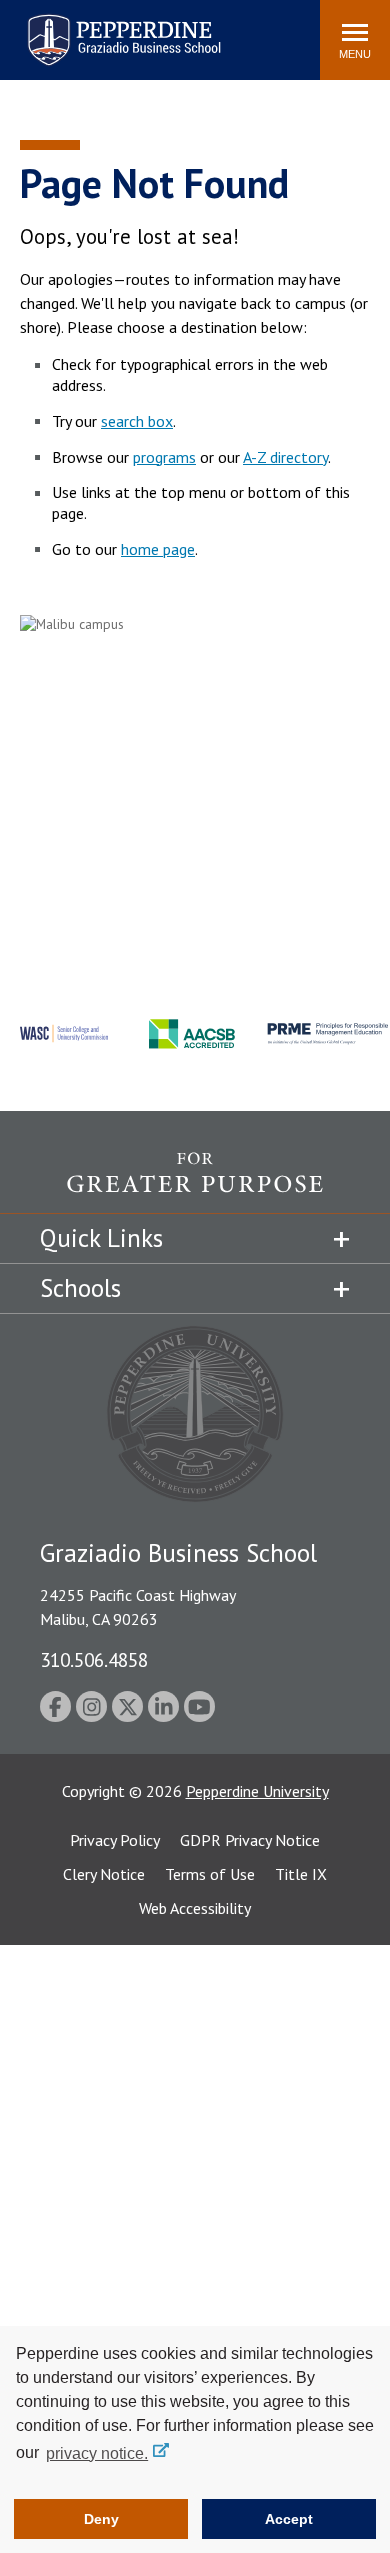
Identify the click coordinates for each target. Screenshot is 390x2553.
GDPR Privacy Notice (250, 1840)
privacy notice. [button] (97, 2453)
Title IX (301, 1874)
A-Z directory (285, 457)
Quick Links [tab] (101, 1238)
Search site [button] (32, 30)
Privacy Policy (115, 1840)
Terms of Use (210, 1874)
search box (137, 421)
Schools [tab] (80, 1288)
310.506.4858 (94, 1659)
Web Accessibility (195, 1908)
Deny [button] (101, 2519)
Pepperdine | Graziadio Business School (98, 27)
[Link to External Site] (195, 1183)
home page (158, 549)
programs (164, 457)
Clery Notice (104, 1874)
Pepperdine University (257, 1791)
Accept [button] (289, 2519)
